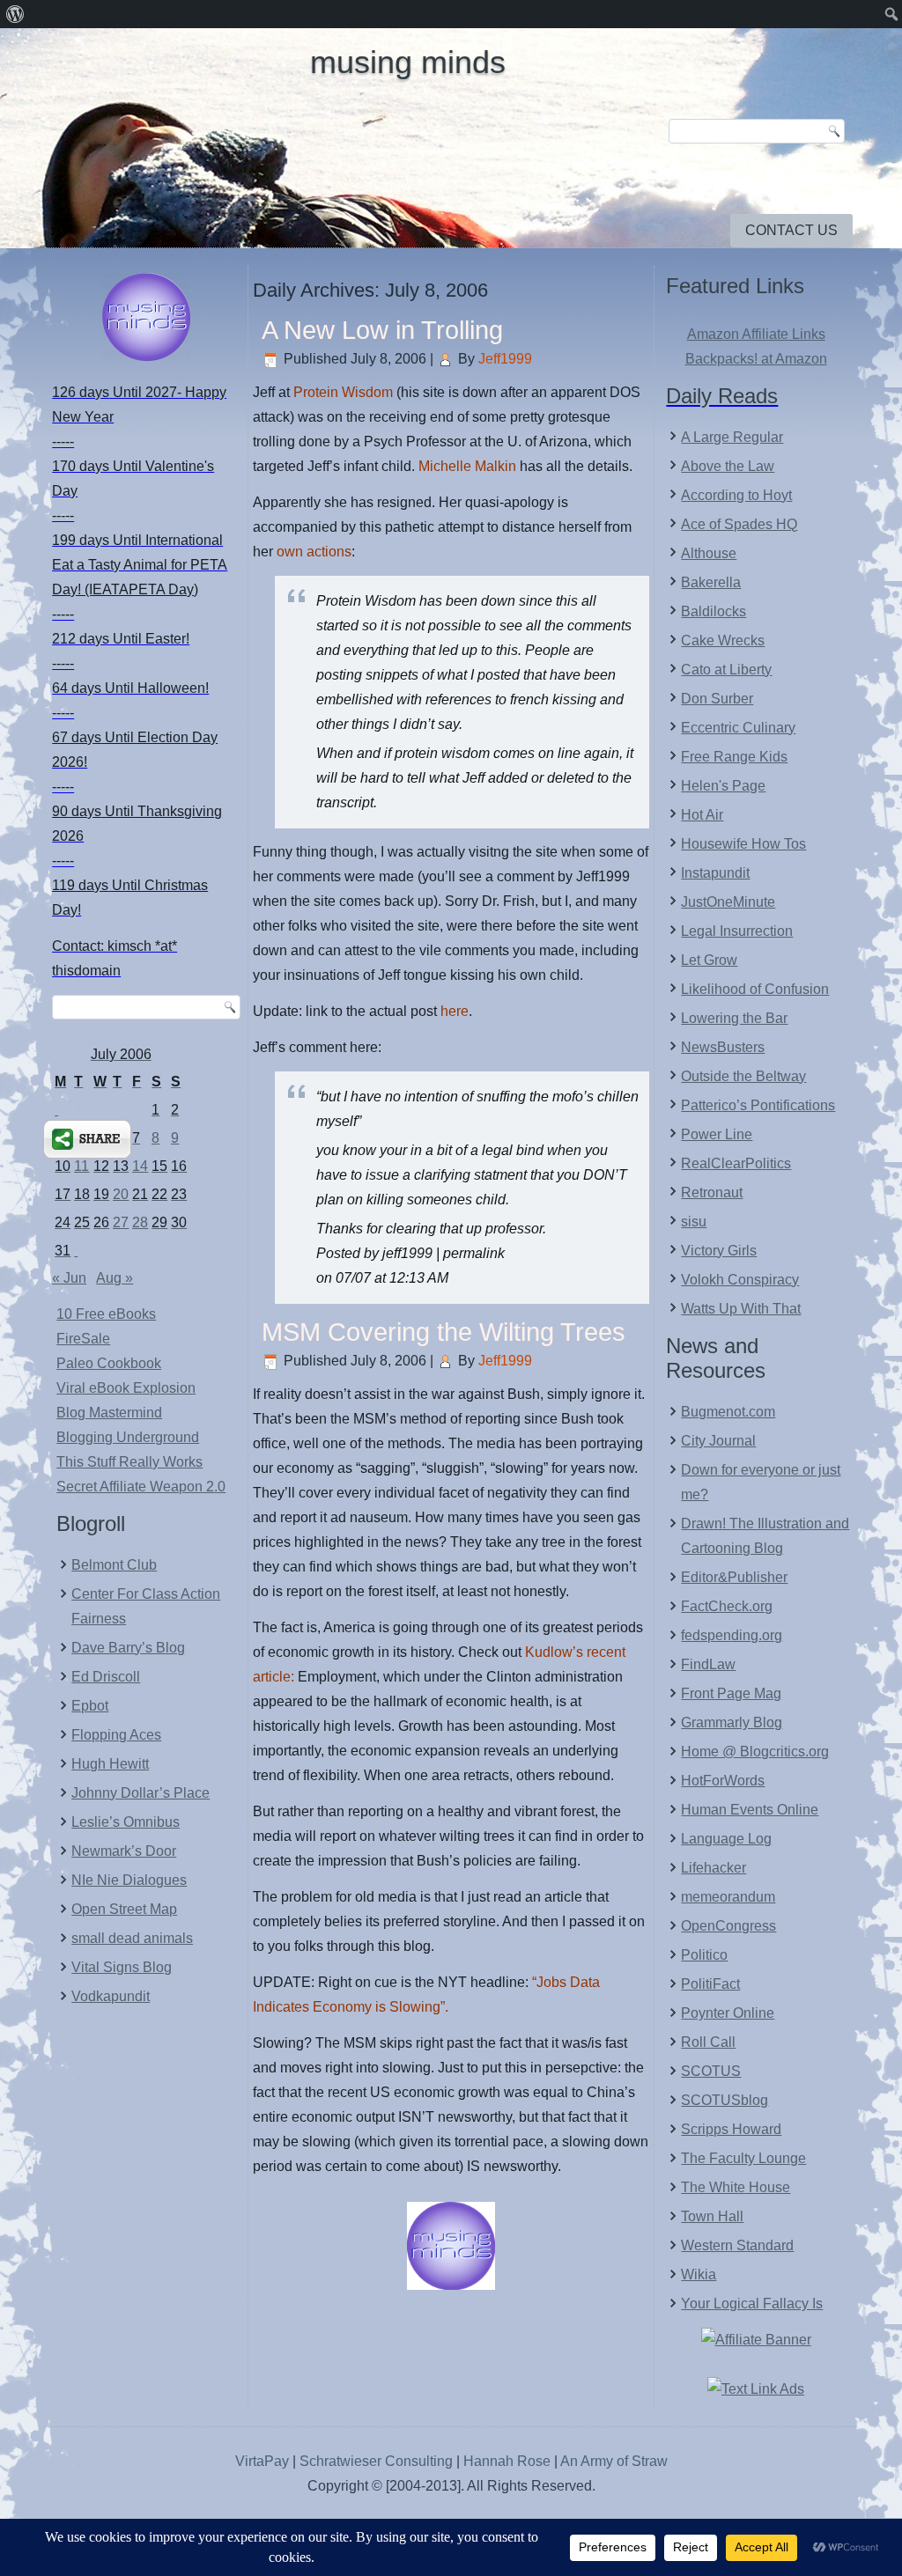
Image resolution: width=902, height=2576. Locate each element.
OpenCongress (728, 1926)
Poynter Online (728, 2013)
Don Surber (717, 699)
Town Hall (712, 2216)
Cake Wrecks (723, 640)
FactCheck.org (727, 1606)
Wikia (699, 2274)
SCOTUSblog (725, 2100)
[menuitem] (15, 14)
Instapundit (715, 873)
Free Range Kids (734, 757)
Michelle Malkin (467, 466)
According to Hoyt (736, 495)
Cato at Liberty (726, 670)
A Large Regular (732, 437)
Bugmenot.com (728, 1412)
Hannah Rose (507, 2461)
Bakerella (711, 582)
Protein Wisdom (345, 392)
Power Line (717, 1134)
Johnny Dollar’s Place (140, 1793)
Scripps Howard (731, 2129)
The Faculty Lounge (743, 2158)
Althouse (709, 553)
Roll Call (708, 2042)
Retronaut (712, 1192)
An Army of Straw (614, 2461)
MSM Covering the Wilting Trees (444, 1332)
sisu (694, 1222)
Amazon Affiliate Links (756, 334)
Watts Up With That (741, 1309)
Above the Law (728, 466)
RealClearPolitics (736, 1163)
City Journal (718, 1441)
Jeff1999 (505, 359)
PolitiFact (710, 1984)
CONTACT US (791, 230)
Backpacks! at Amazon (756, 359)
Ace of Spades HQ (739, 524)
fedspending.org (732, 1635)
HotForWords (723, 1781)
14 (140, 1166)
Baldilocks (713, 611)
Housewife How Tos (743, 844)
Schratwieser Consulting (376, 2461)
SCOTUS (711, 2071)
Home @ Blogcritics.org (755, 1752)
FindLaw (708, 1664)
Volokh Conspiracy (740, 1280)
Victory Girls (719, 1251)
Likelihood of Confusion (755, 989)
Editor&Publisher (734, 1577)
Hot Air (702, 815)
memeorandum (728, 1897)
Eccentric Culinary (738, 728)
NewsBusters (723, 1047)
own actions (314, 552)
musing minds (408, 62)
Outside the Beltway (743, 1076)
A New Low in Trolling (382, 330)
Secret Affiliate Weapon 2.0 (141, 1487)
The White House (736, 2187)
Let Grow (709, 960)
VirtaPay (264, 2461)
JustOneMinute (728, 902)
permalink (474, 1253)
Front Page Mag (731, 1693)
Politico (704, 1955)
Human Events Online (750, 1810)
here (455, 1011)
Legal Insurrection (737, 931)
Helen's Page (723, 786)
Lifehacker (713, 1868)
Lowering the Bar (734, 1018)
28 (140, 1222)
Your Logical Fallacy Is (752, 2304)
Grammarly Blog (732, 1722)
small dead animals (132, 1938)
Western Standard (737, 2245)
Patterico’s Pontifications (758, 1105)
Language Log (726, 1839)
